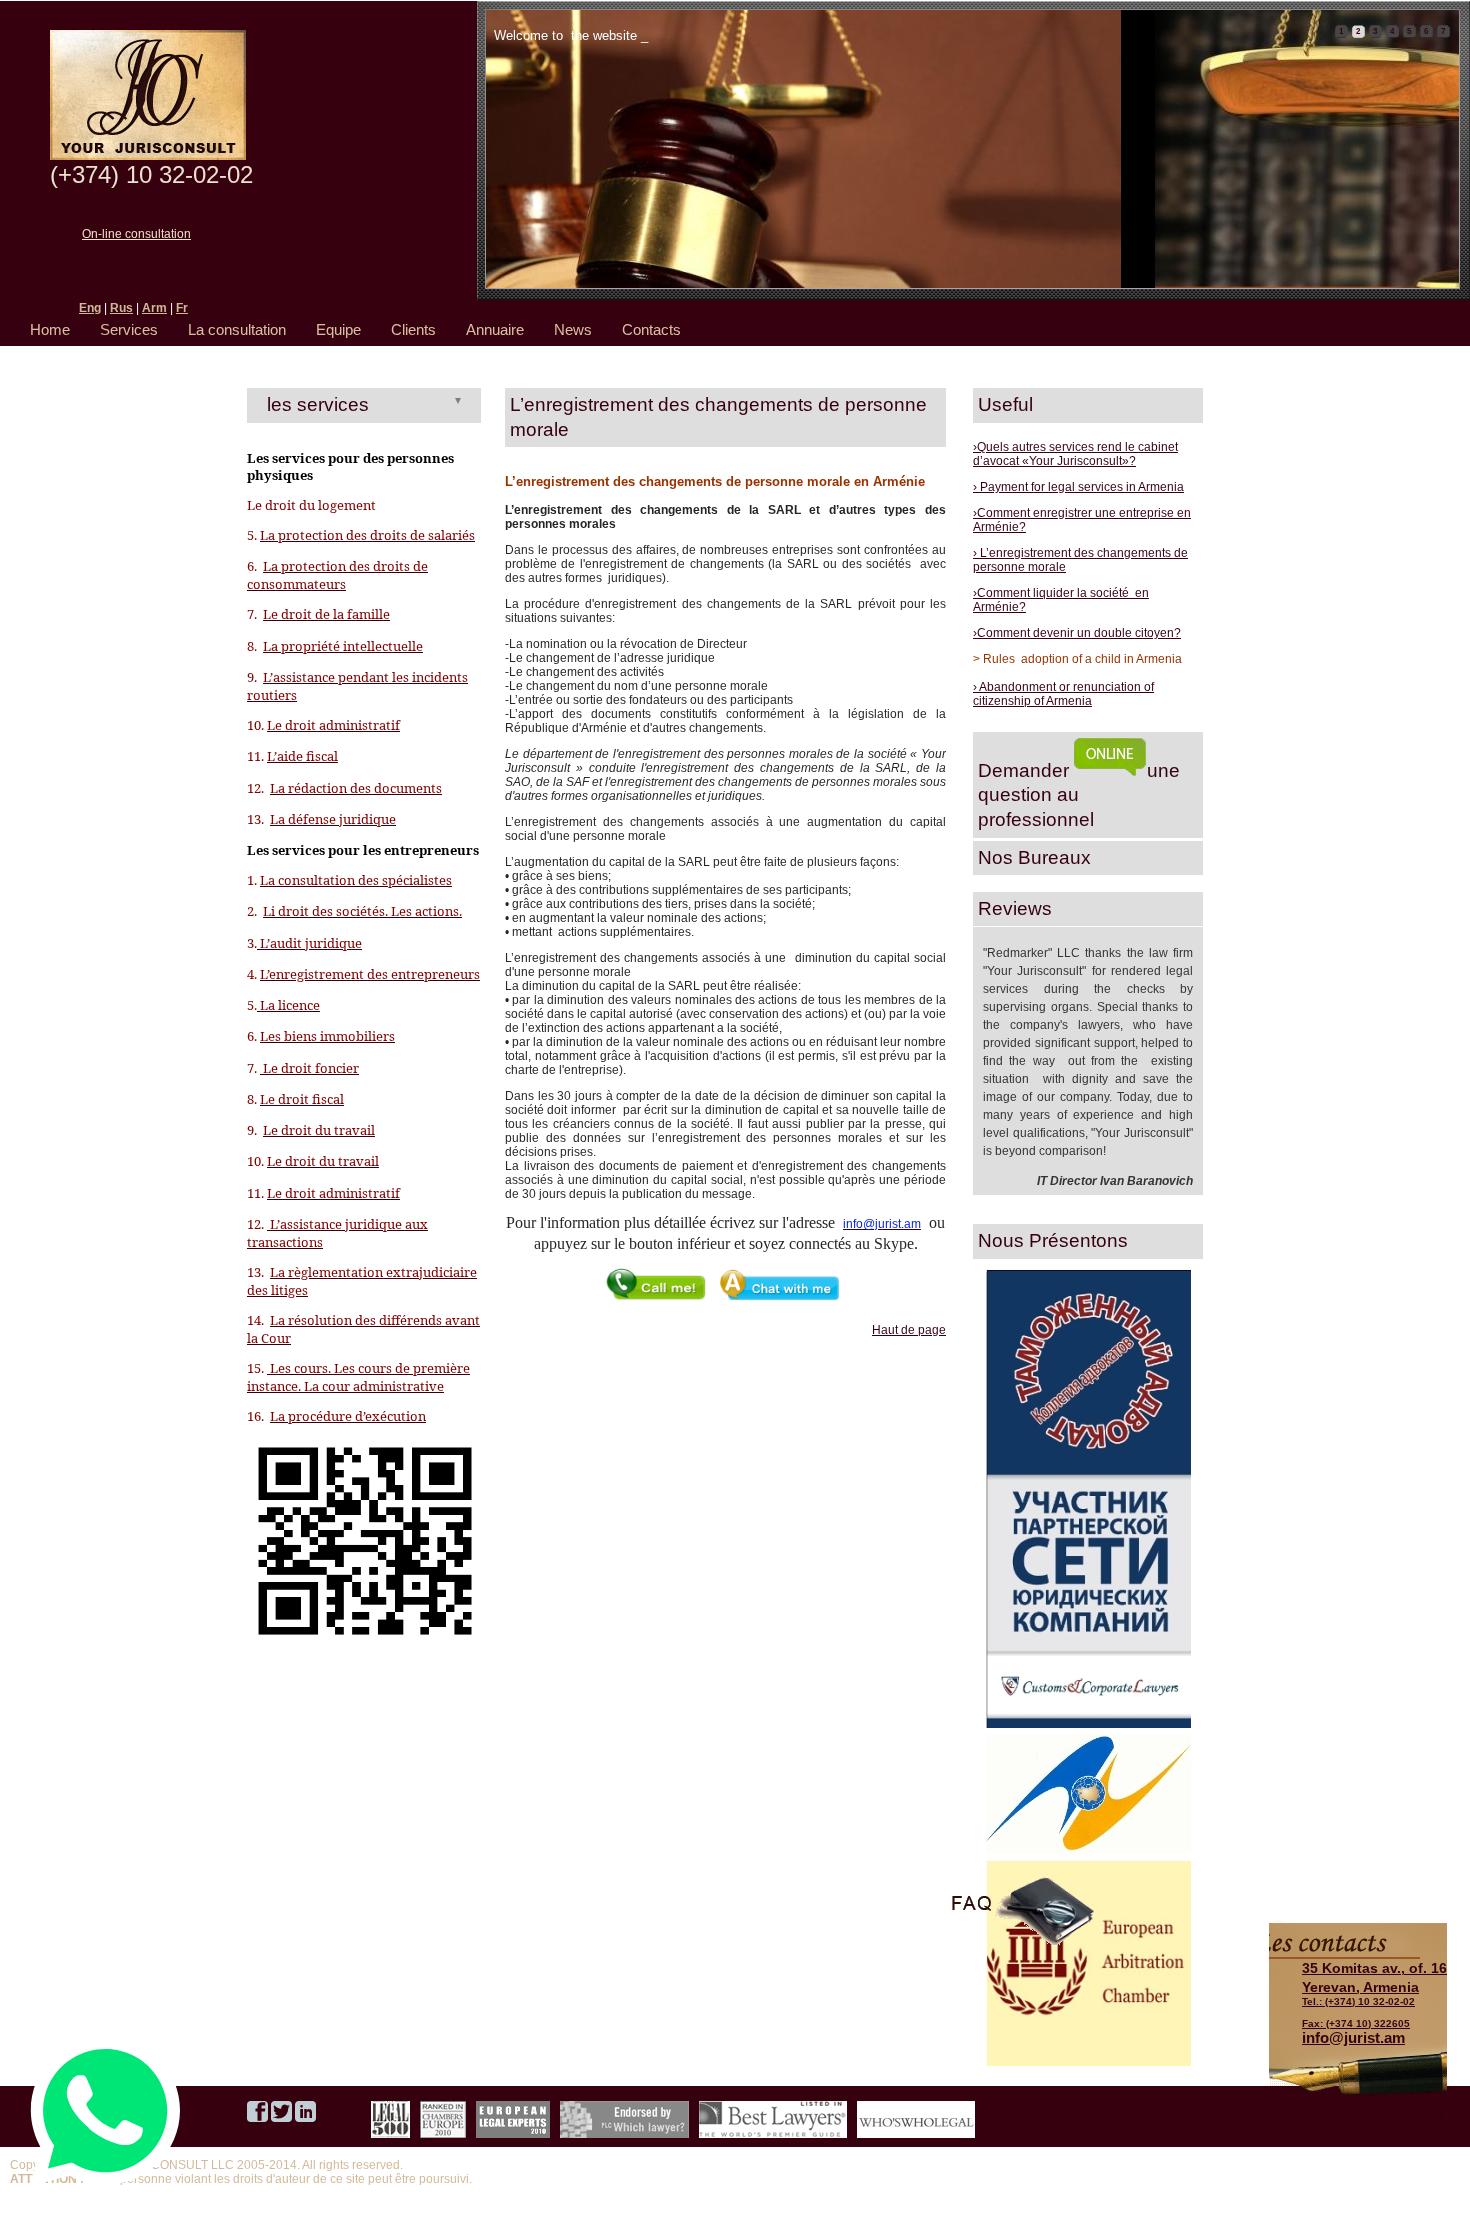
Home (50, 329)
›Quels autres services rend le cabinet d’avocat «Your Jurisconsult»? (1075, 454)
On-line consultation (136, 234)
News (573, 329)
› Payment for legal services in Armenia (1078, 487)
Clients (413, 329)
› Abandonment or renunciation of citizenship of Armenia (1063, 694)
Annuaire (495, 329)
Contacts (651, 329)
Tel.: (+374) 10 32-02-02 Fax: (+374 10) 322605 (1374, 1994)
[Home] (148, 156)
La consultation (237, 329)
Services (129, 329)
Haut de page (909, 1330)
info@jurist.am (1353, 2037)
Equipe (338, 329)
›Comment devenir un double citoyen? (1077, 633)
